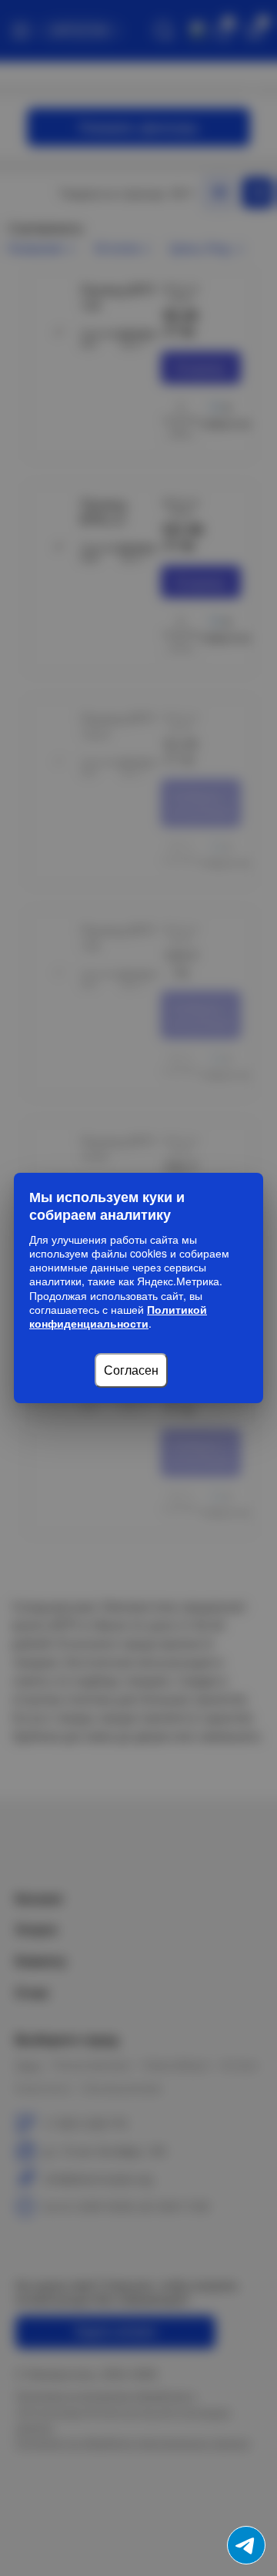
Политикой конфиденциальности (118, 1316)
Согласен (131, 1370)
